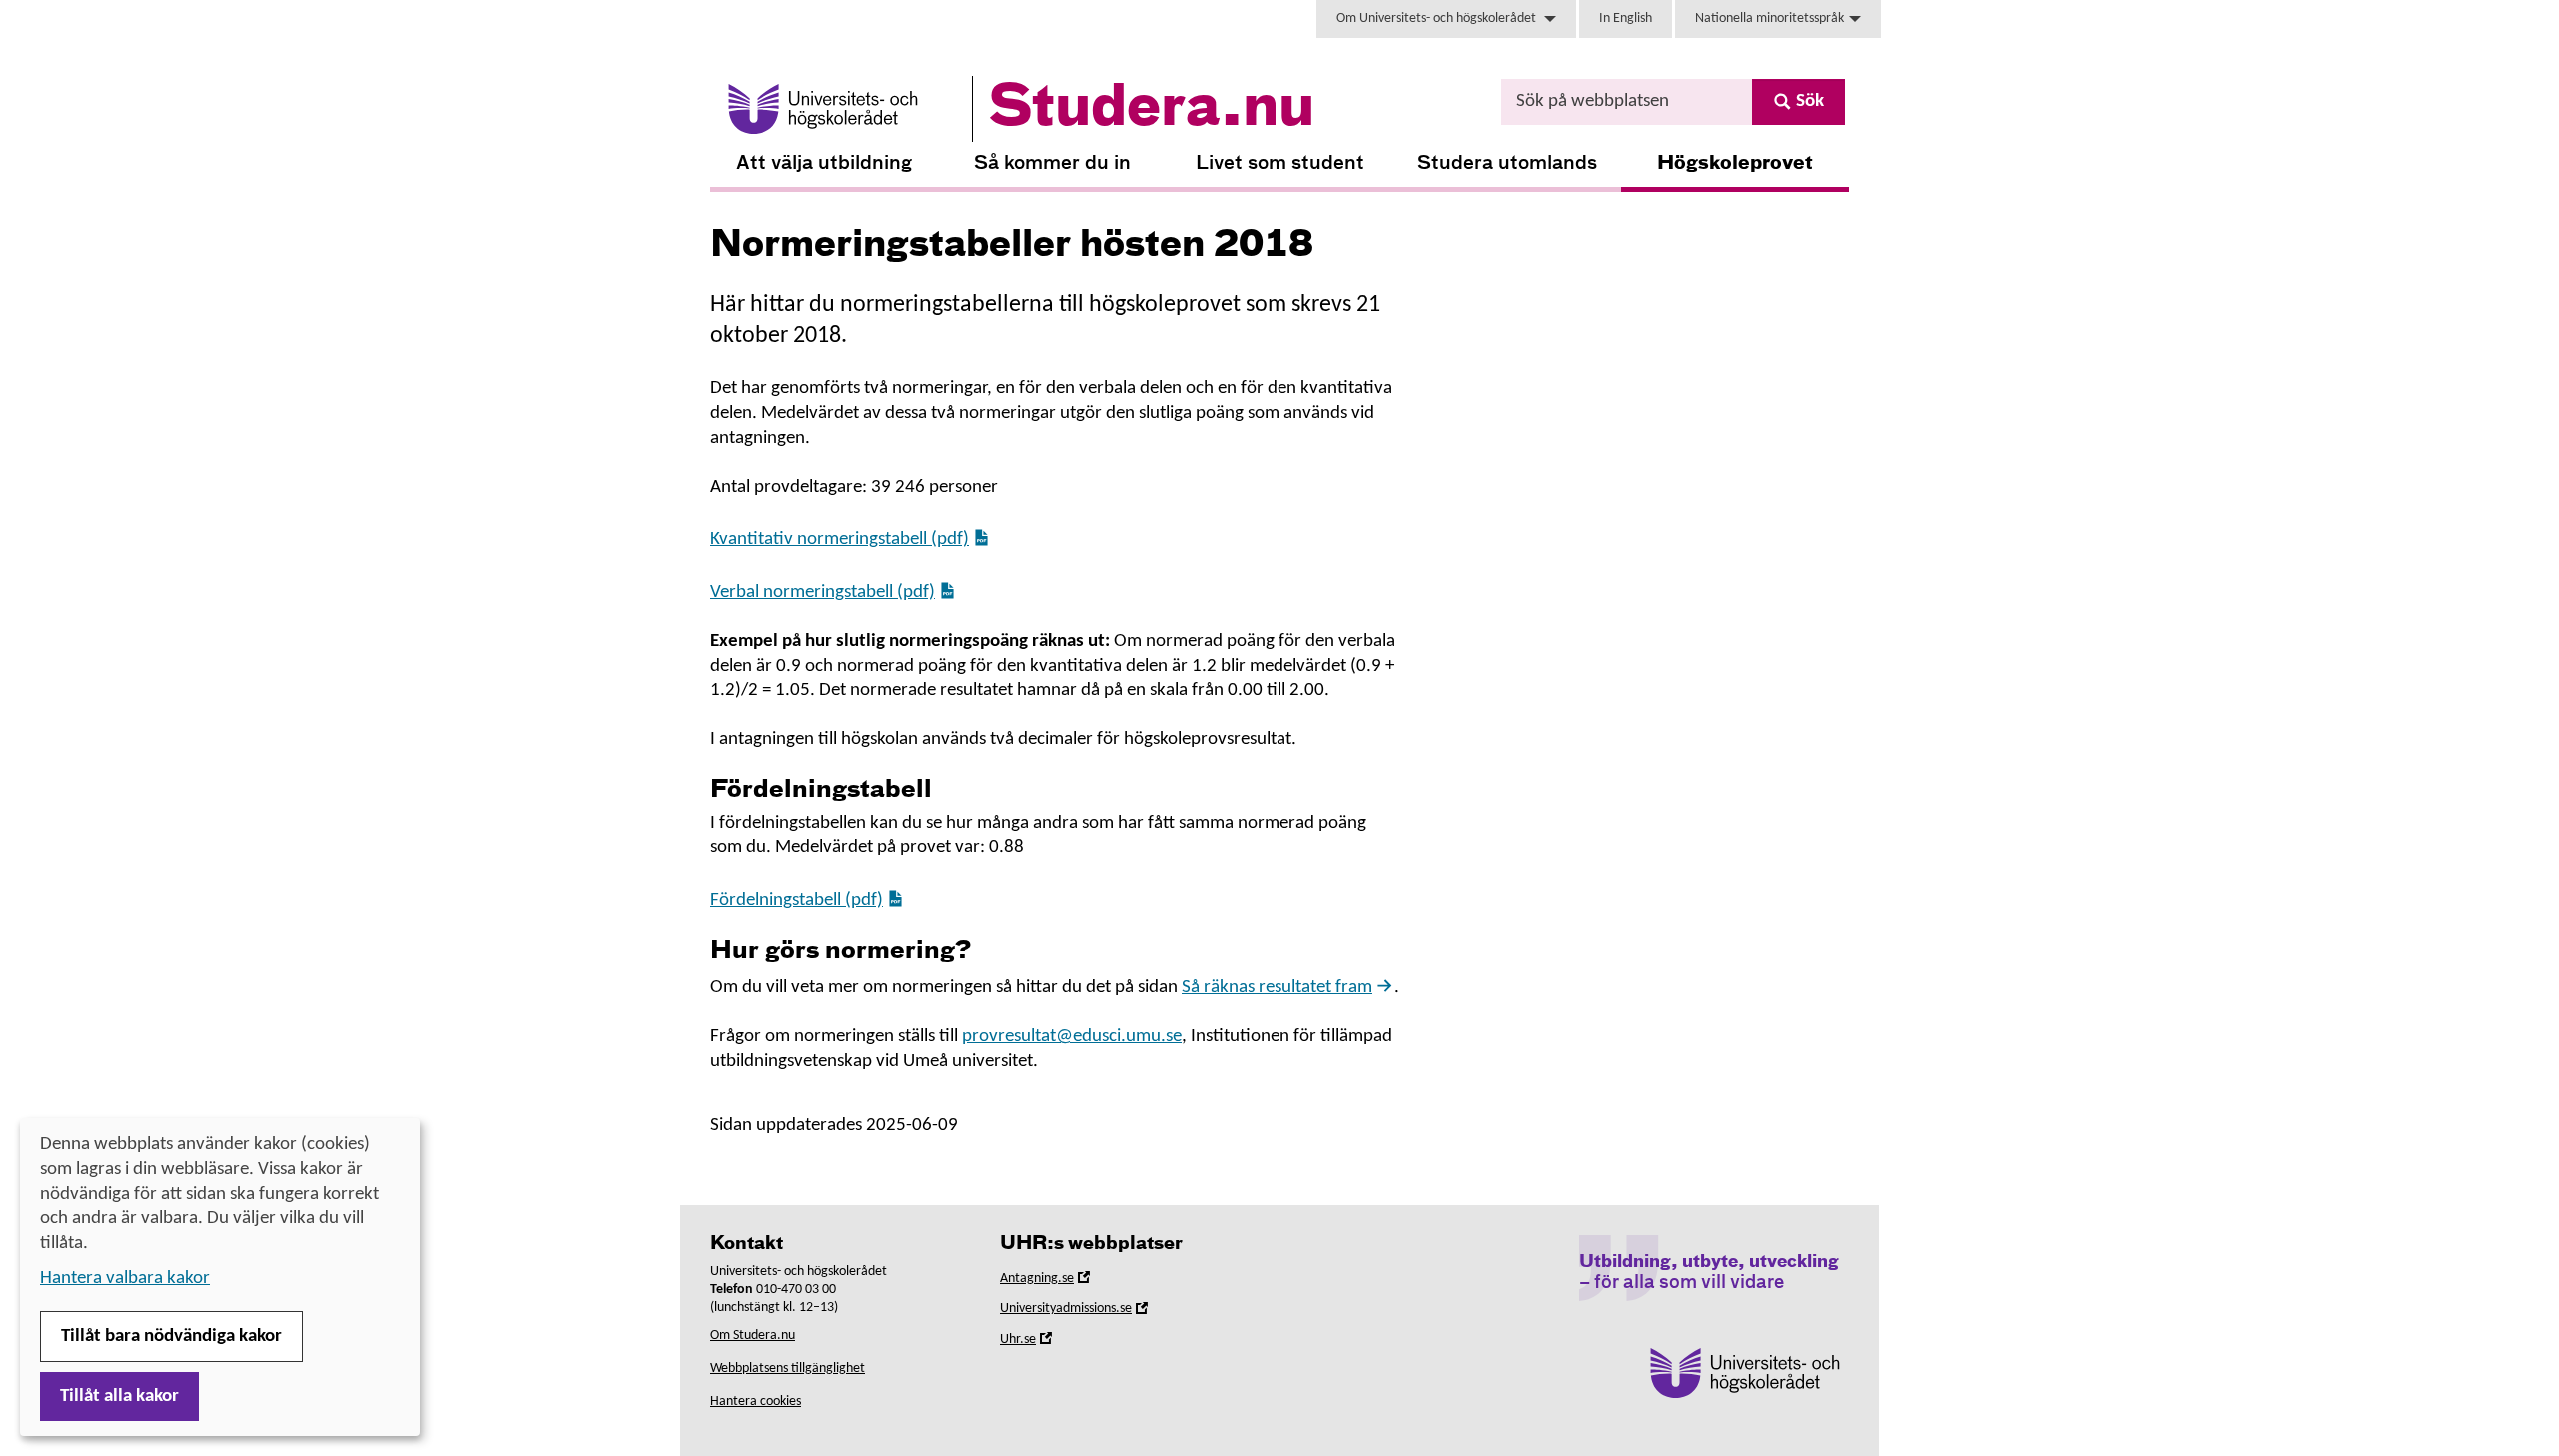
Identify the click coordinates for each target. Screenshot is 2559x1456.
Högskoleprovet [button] (1735, 163)
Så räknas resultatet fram (1277, 988)
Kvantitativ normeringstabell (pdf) (839, 539)
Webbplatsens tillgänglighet (787, 1369)
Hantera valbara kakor (125, 1279)
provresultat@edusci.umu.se (1072, 1037)
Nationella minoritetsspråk (1770, 18)
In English (1626, 18)
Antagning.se (1065, 1282)
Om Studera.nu (752, 1336)
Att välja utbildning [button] (824, 163)
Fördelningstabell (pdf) (796, 901)
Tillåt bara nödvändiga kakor (171, 1337)
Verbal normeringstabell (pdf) (822, 592)
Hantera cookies (755, 1402)
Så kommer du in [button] (1052, 163)
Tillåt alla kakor (119, 1397)
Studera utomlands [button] (1507, 163)
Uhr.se (1046, 1343)
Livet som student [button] (1280, 163)
